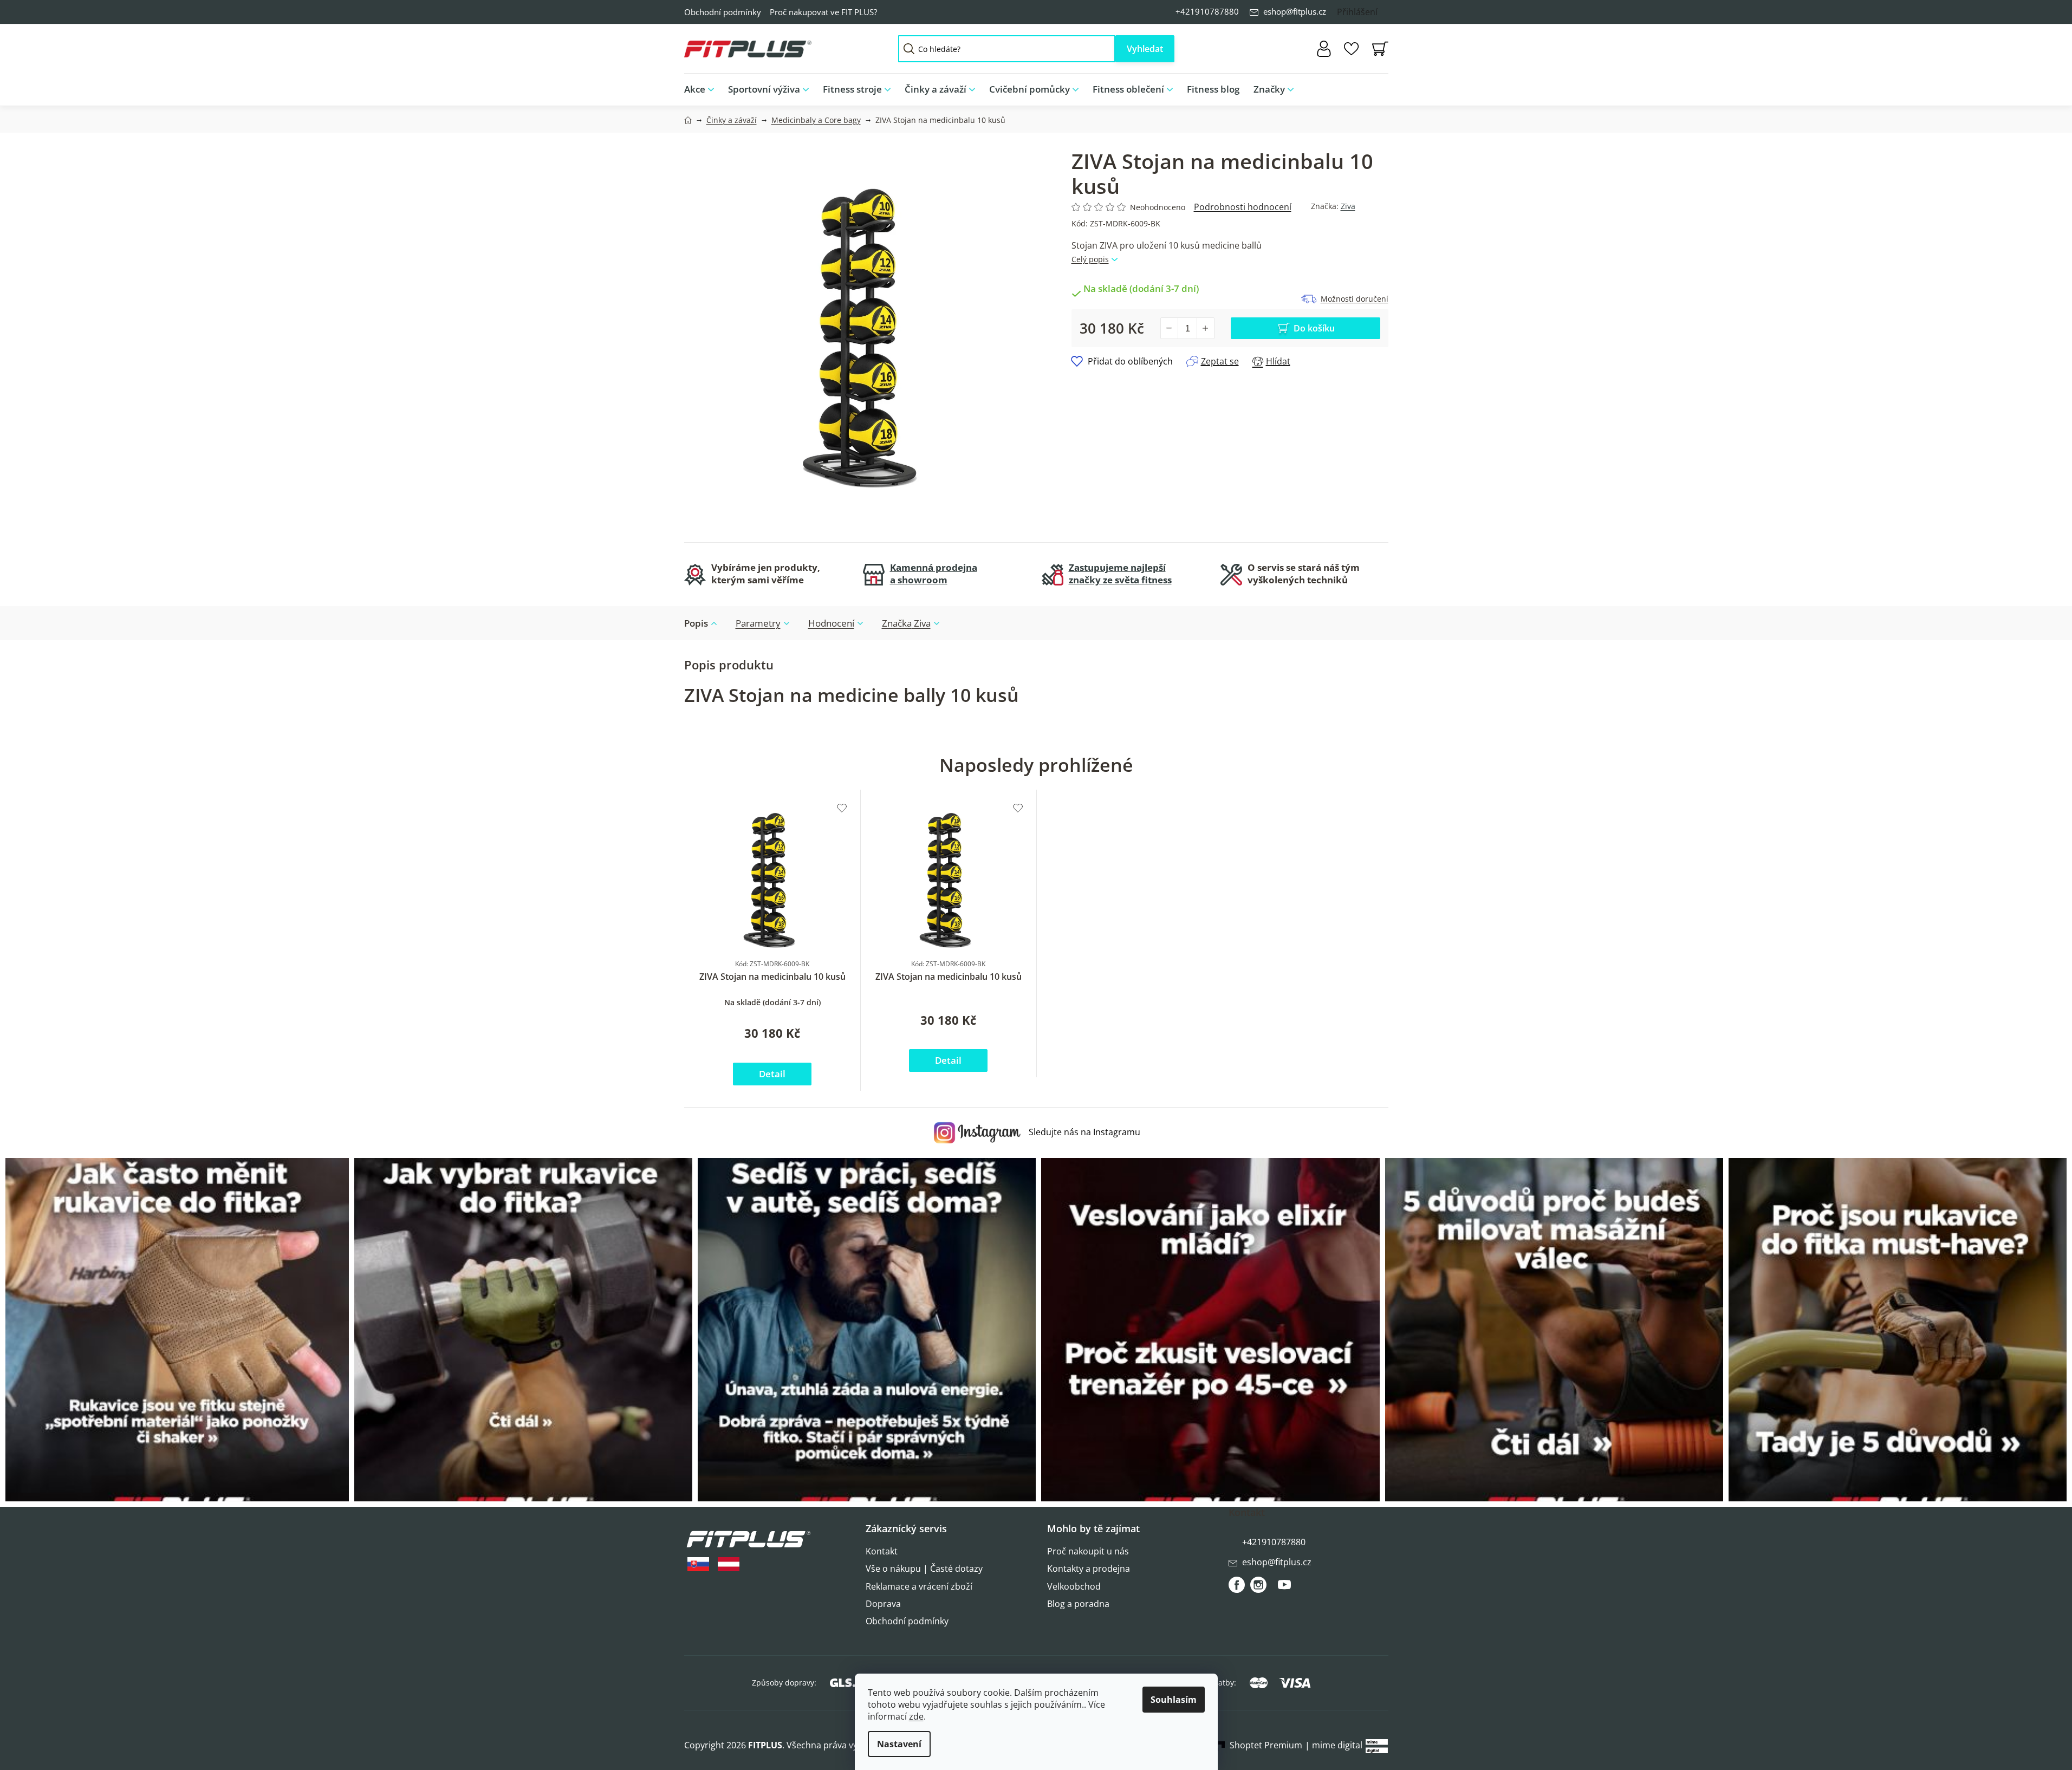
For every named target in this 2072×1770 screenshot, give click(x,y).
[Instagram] (1258, 1585)
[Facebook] (1237, 1585)
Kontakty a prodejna (1089, 1569)
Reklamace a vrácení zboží (919, 1586)
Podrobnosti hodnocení (1243, 207)
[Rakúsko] (729, 1564)
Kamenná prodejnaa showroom (934, 574)
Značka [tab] (906, 623)
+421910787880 (1207, 11)
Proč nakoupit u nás (1088, 1551)
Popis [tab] (696, 623)
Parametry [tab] (758, 623)
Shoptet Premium (1266, 1745)
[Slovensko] (698, 1564)
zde (916, 1716)
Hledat (1145, 49)
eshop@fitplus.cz (1295, 11)
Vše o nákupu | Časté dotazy (924, 1569)
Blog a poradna (1078, 1604)
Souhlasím (1174, 1700)
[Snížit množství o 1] (1170, 328)
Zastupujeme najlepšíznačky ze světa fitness (1120, 574)
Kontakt (882, 1551)
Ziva (1348, 206)
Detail (772, 1074)
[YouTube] (1284, 1589)
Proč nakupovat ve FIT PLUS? (823, 12)
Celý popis (1090, 259)
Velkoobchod (1074, 1586)
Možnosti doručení (1355, 299)
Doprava (883, 1604)
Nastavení (899, 1744)
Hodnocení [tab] (831, 623)
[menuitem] (703, 90)
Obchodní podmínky (723, 12)
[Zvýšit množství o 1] (1205, 328)
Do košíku (1314, 328)
